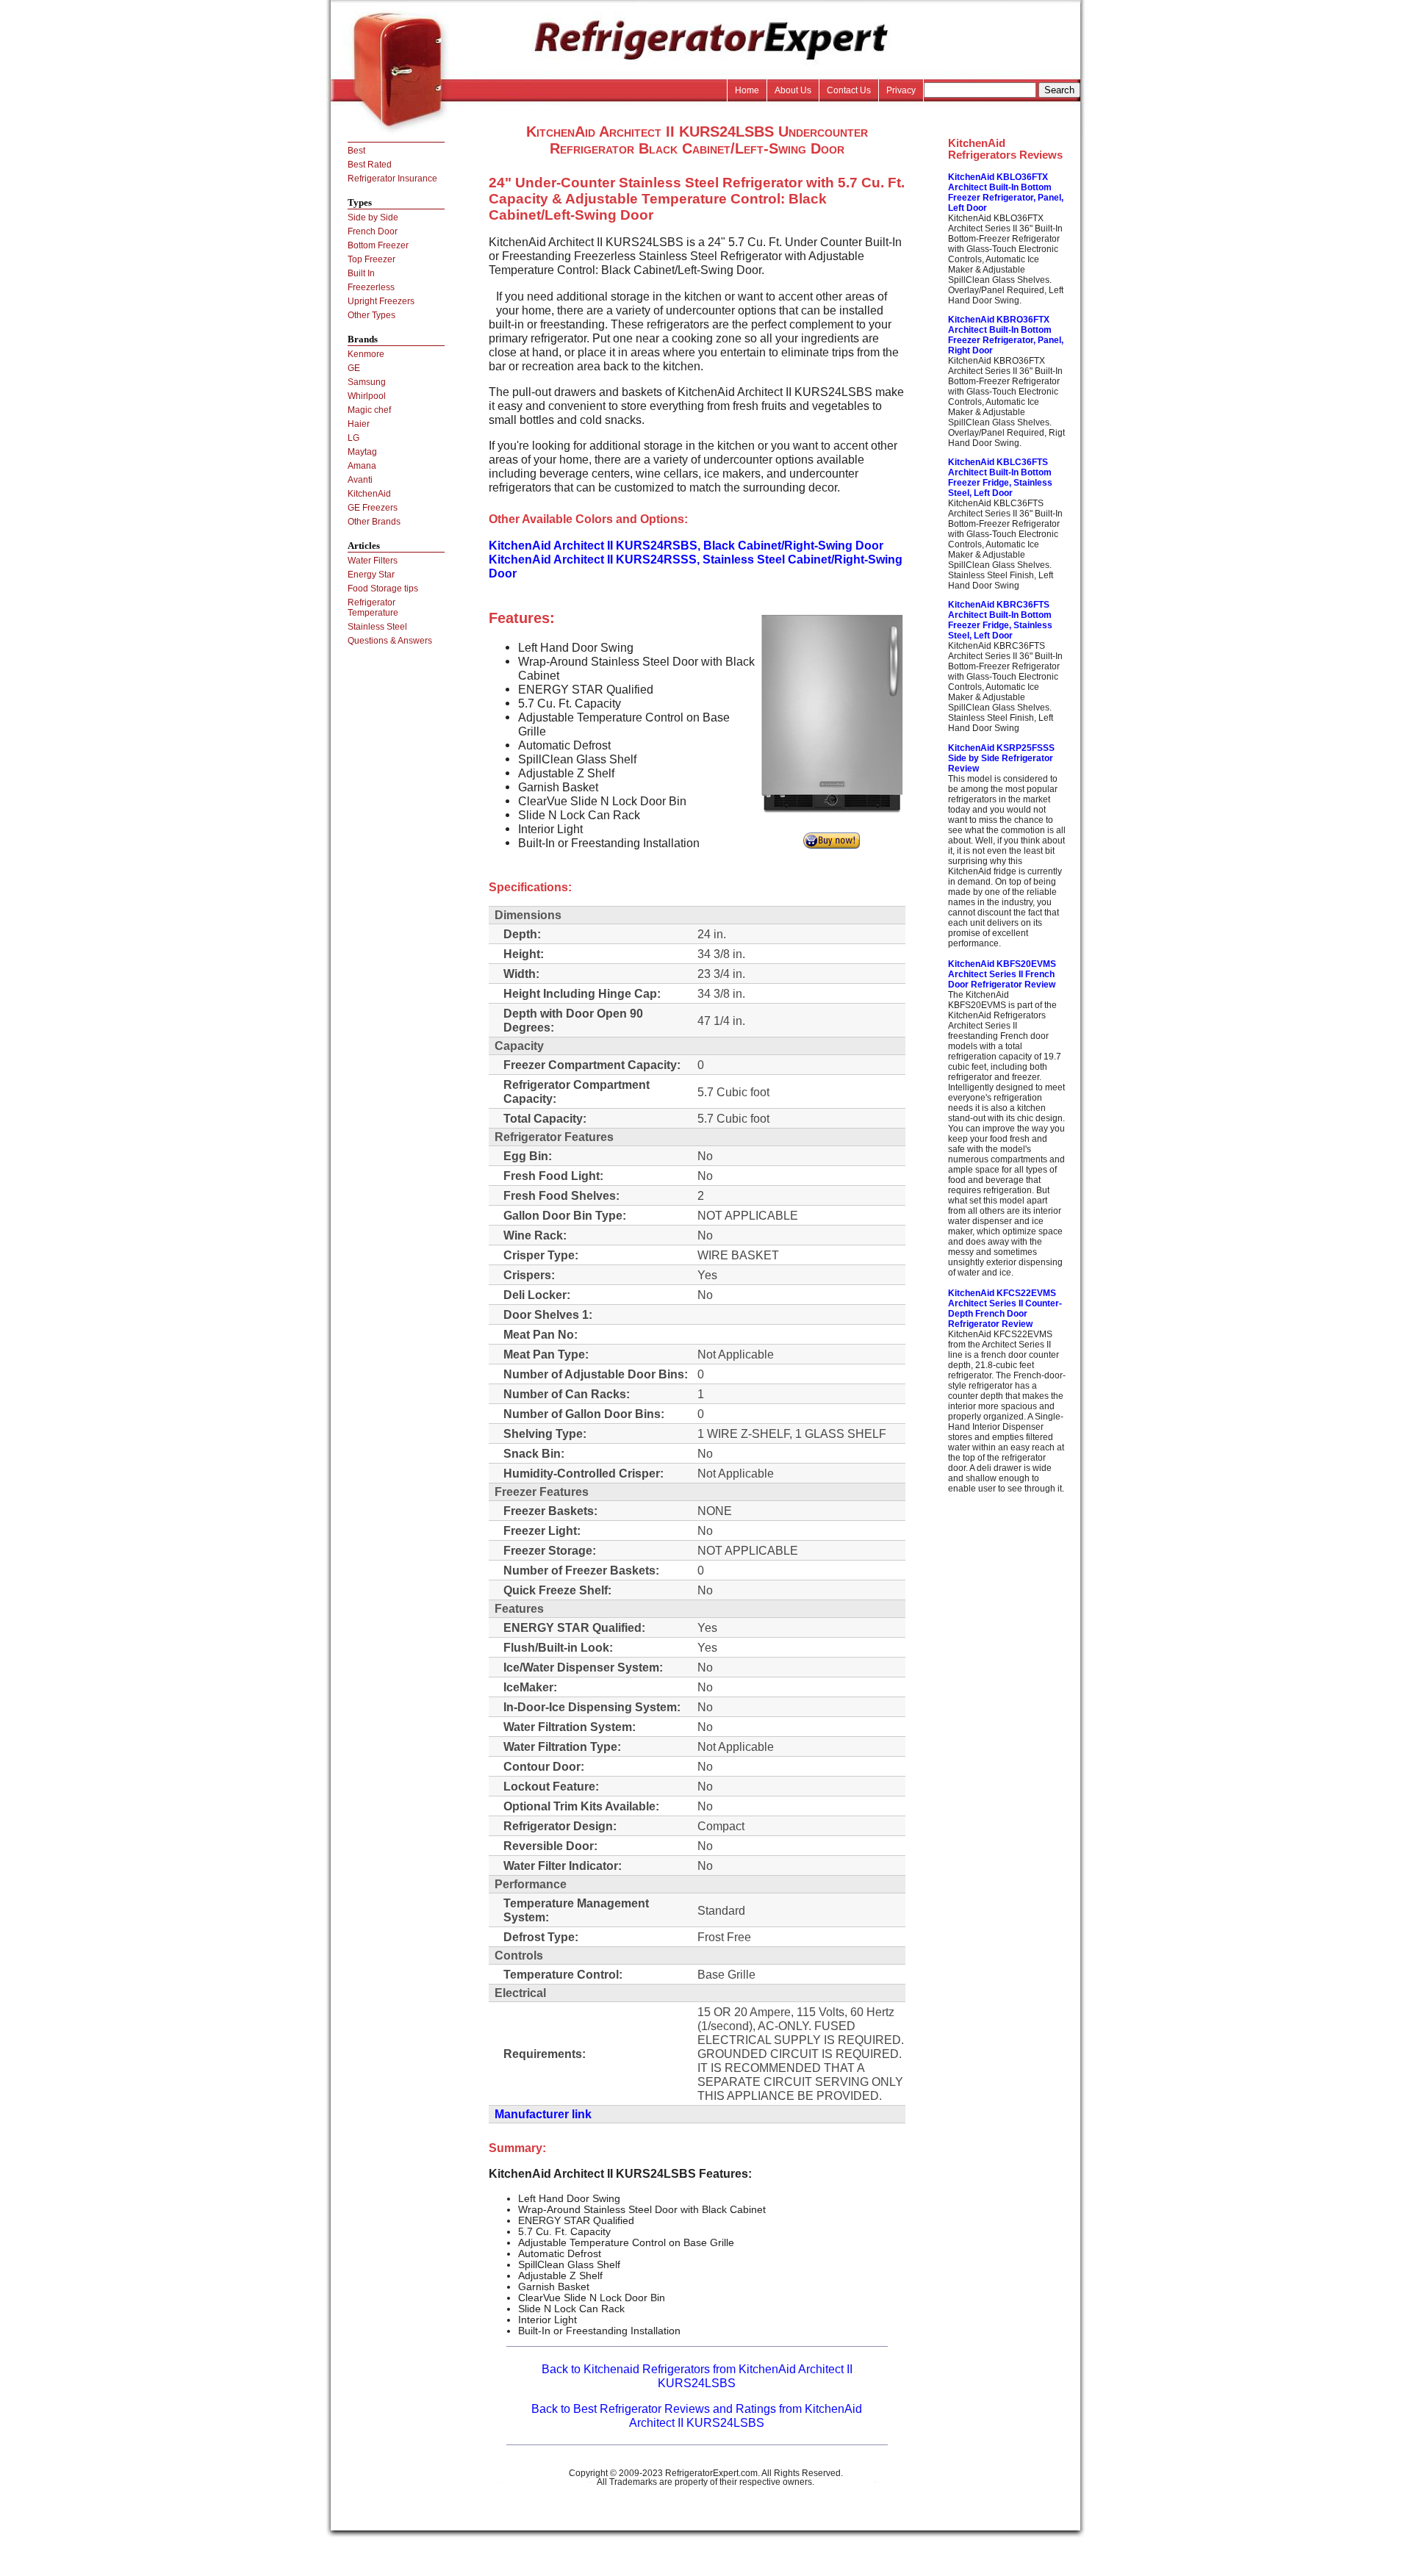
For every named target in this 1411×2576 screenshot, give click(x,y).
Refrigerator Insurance (392, 179)
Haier (359, 424)
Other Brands (374, 522)
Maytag (362, 452)
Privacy (901, 90)
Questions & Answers (390, 641)
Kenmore (366, 354)
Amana (362, 466)
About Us (793, 90)
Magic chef (369, 410)
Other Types (371, 315)
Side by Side (373, 217)
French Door (373, 231)
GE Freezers (373, 508)
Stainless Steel (377, 627)
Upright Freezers (381, 301)
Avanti (360, 480)
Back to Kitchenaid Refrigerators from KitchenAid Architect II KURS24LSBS (697, 2376)
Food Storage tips (383, 589)
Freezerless (371, 287)
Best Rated (370, 165)
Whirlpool (367, 396)
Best (356, 151)
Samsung (367, 382)
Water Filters (373, 561)
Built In (361, 273)
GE (354, 368)
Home (747, 90)
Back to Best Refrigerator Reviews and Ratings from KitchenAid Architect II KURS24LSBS (697, 2415)
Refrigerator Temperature (373, 608)
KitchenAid (369, 494)
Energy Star (371, 575)
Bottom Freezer (378, 245)
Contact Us (849, 90)
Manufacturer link (543, 2114)
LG (353, 438)
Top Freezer (371, 259)
